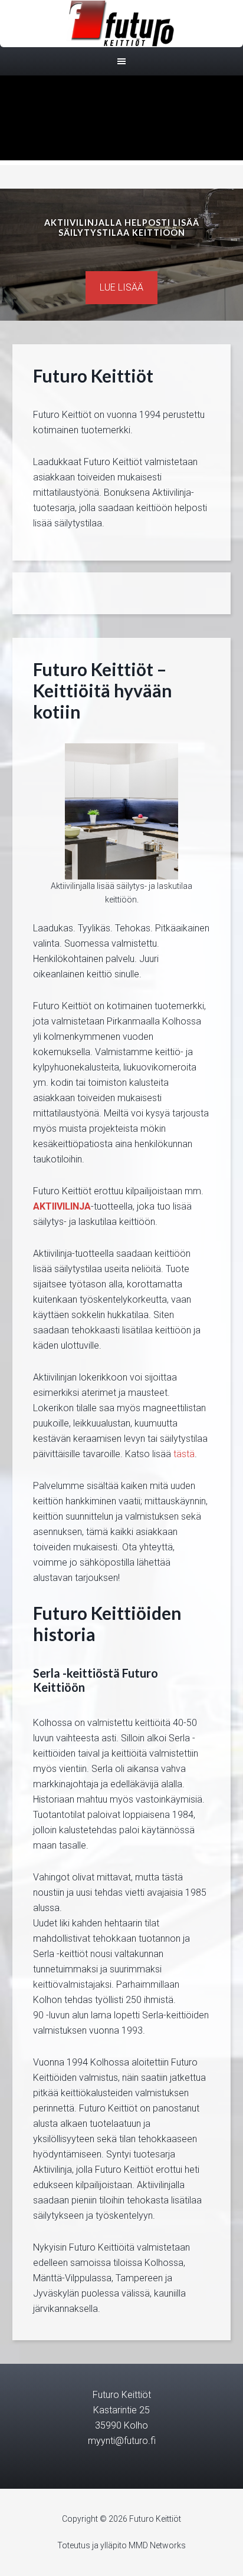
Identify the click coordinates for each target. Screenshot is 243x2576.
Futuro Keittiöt (121, 24)
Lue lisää (121, 287)
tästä (184, 1454)
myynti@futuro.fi (122, 2441)
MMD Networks (157, 2545)
